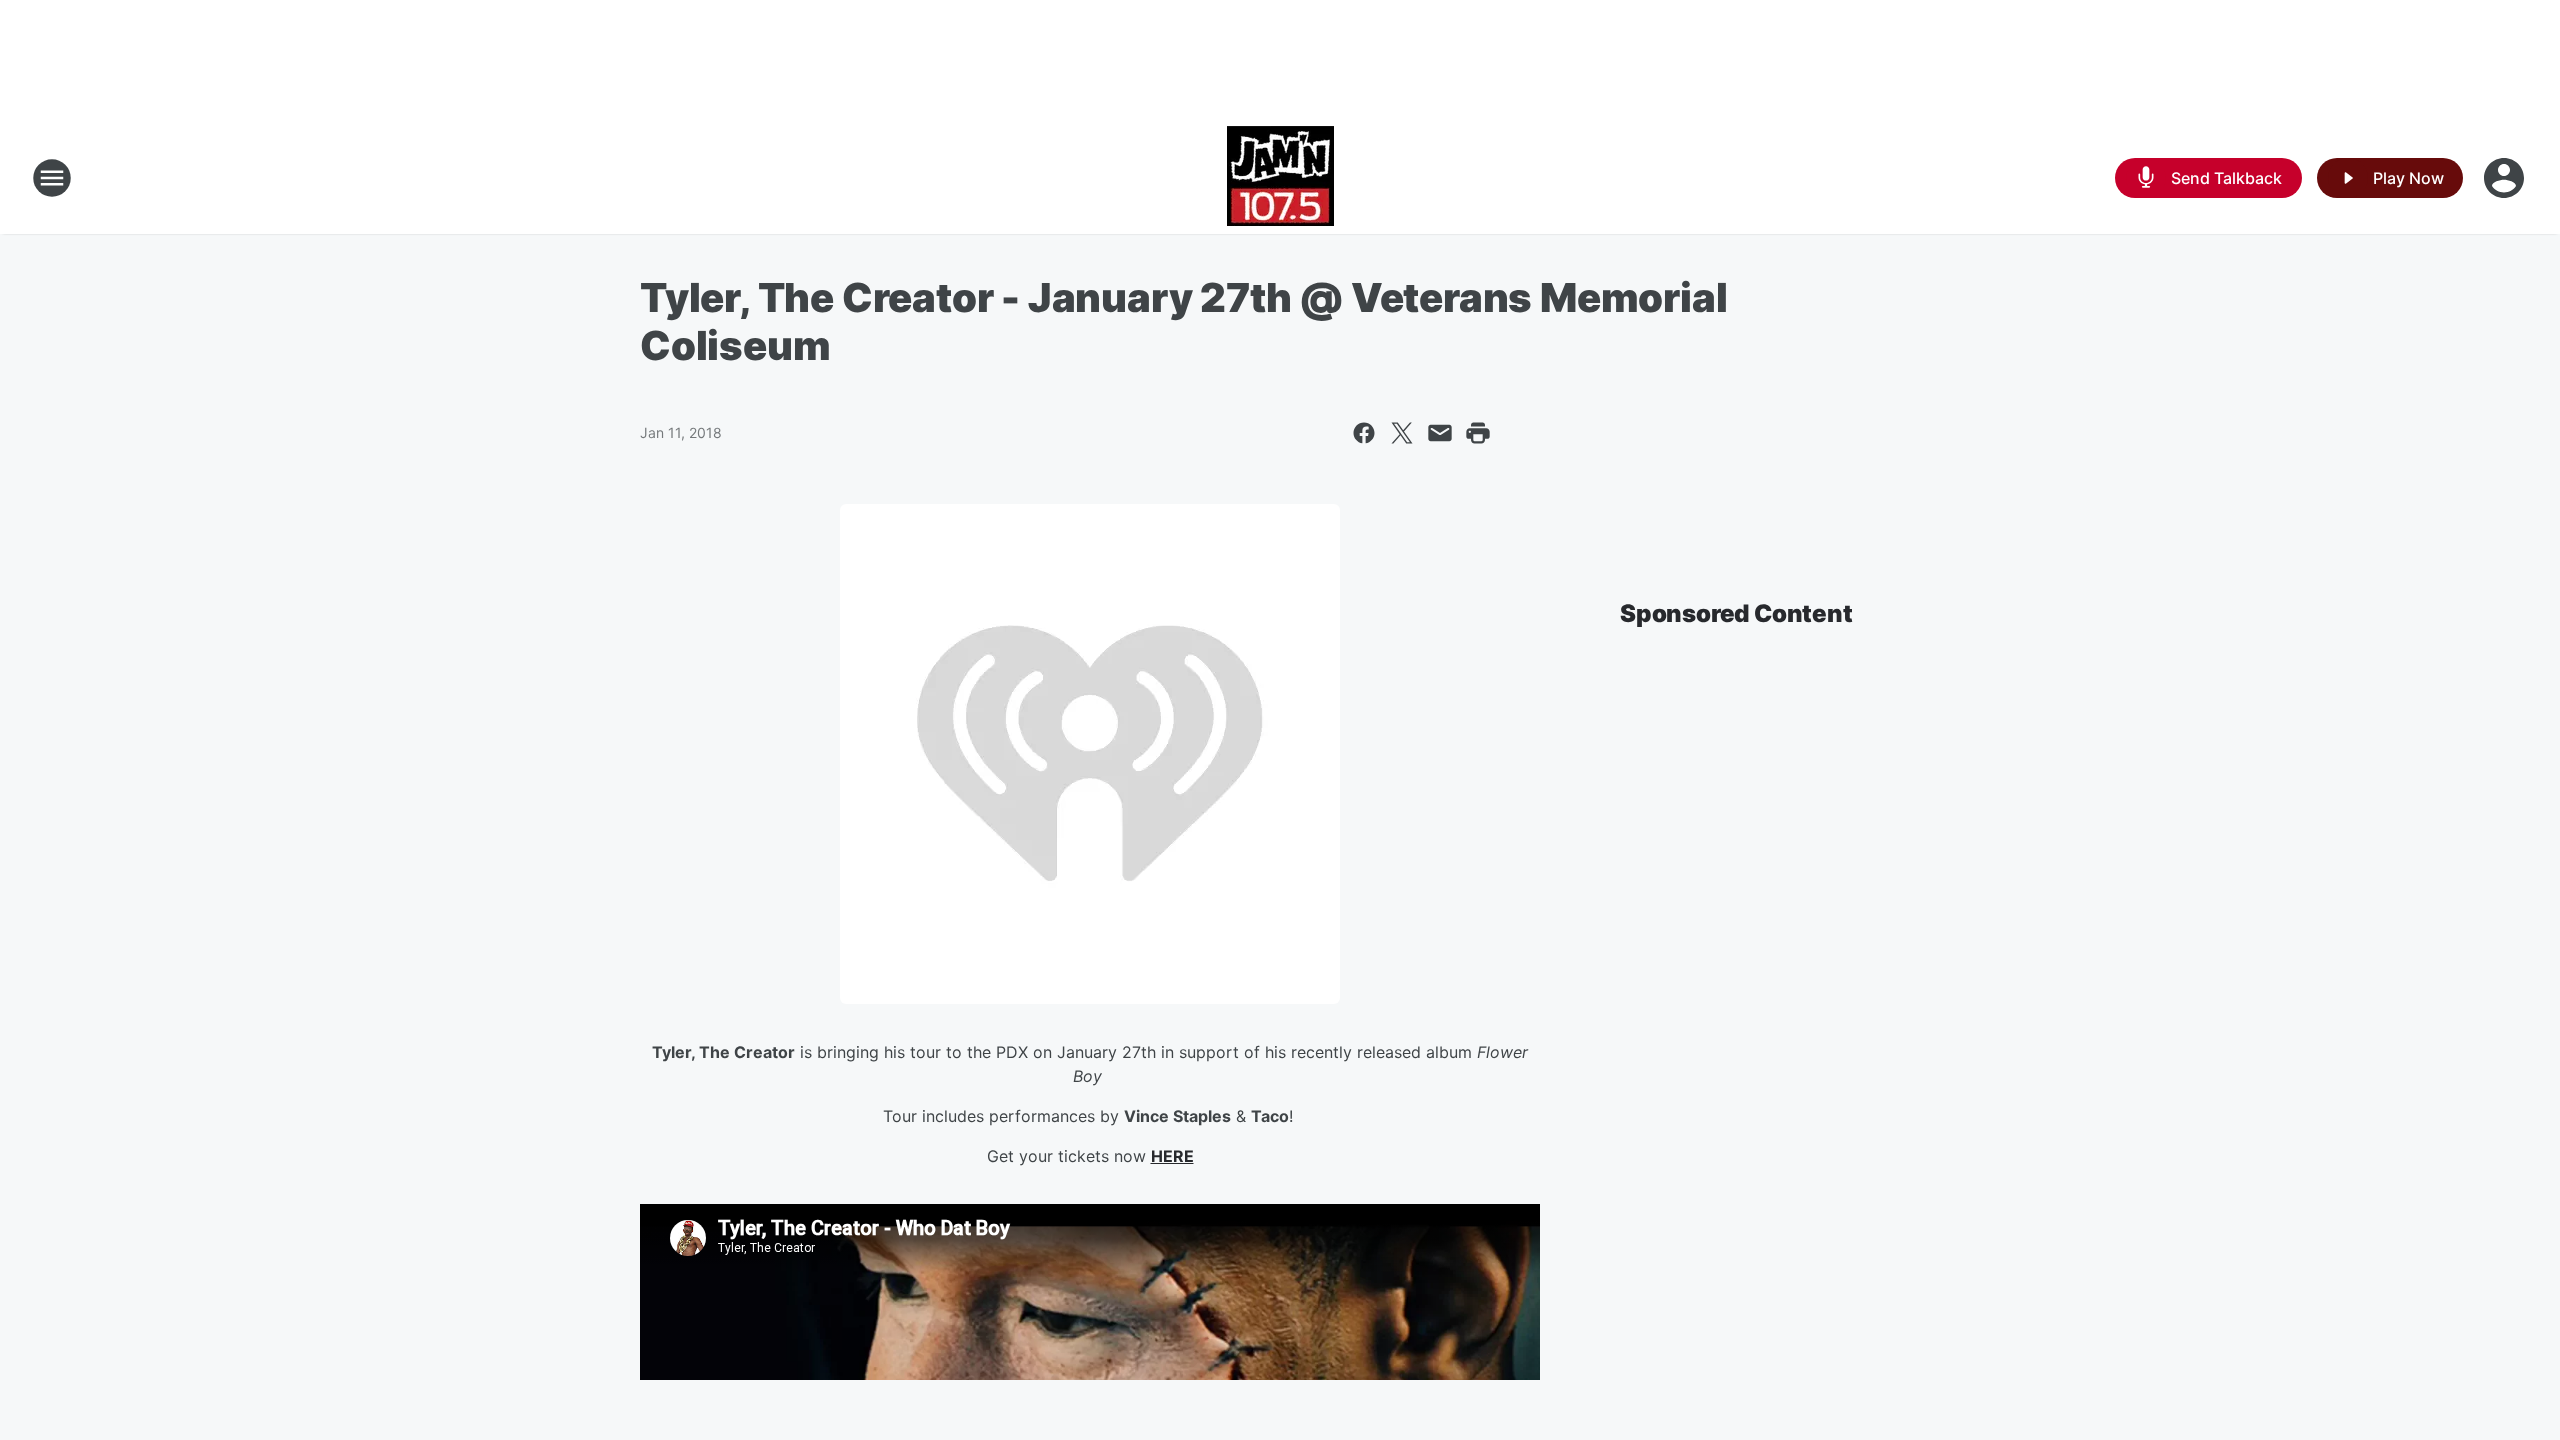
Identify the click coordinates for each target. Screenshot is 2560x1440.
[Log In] (2506, 178)
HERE (1172, 1156)
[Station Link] (1280, 178)
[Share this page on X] (1402, 433)
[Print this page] (1478, 433)
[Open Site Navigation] (52, 178)
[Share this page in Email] (1440, 433)
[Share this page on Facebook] (1364, 433)
